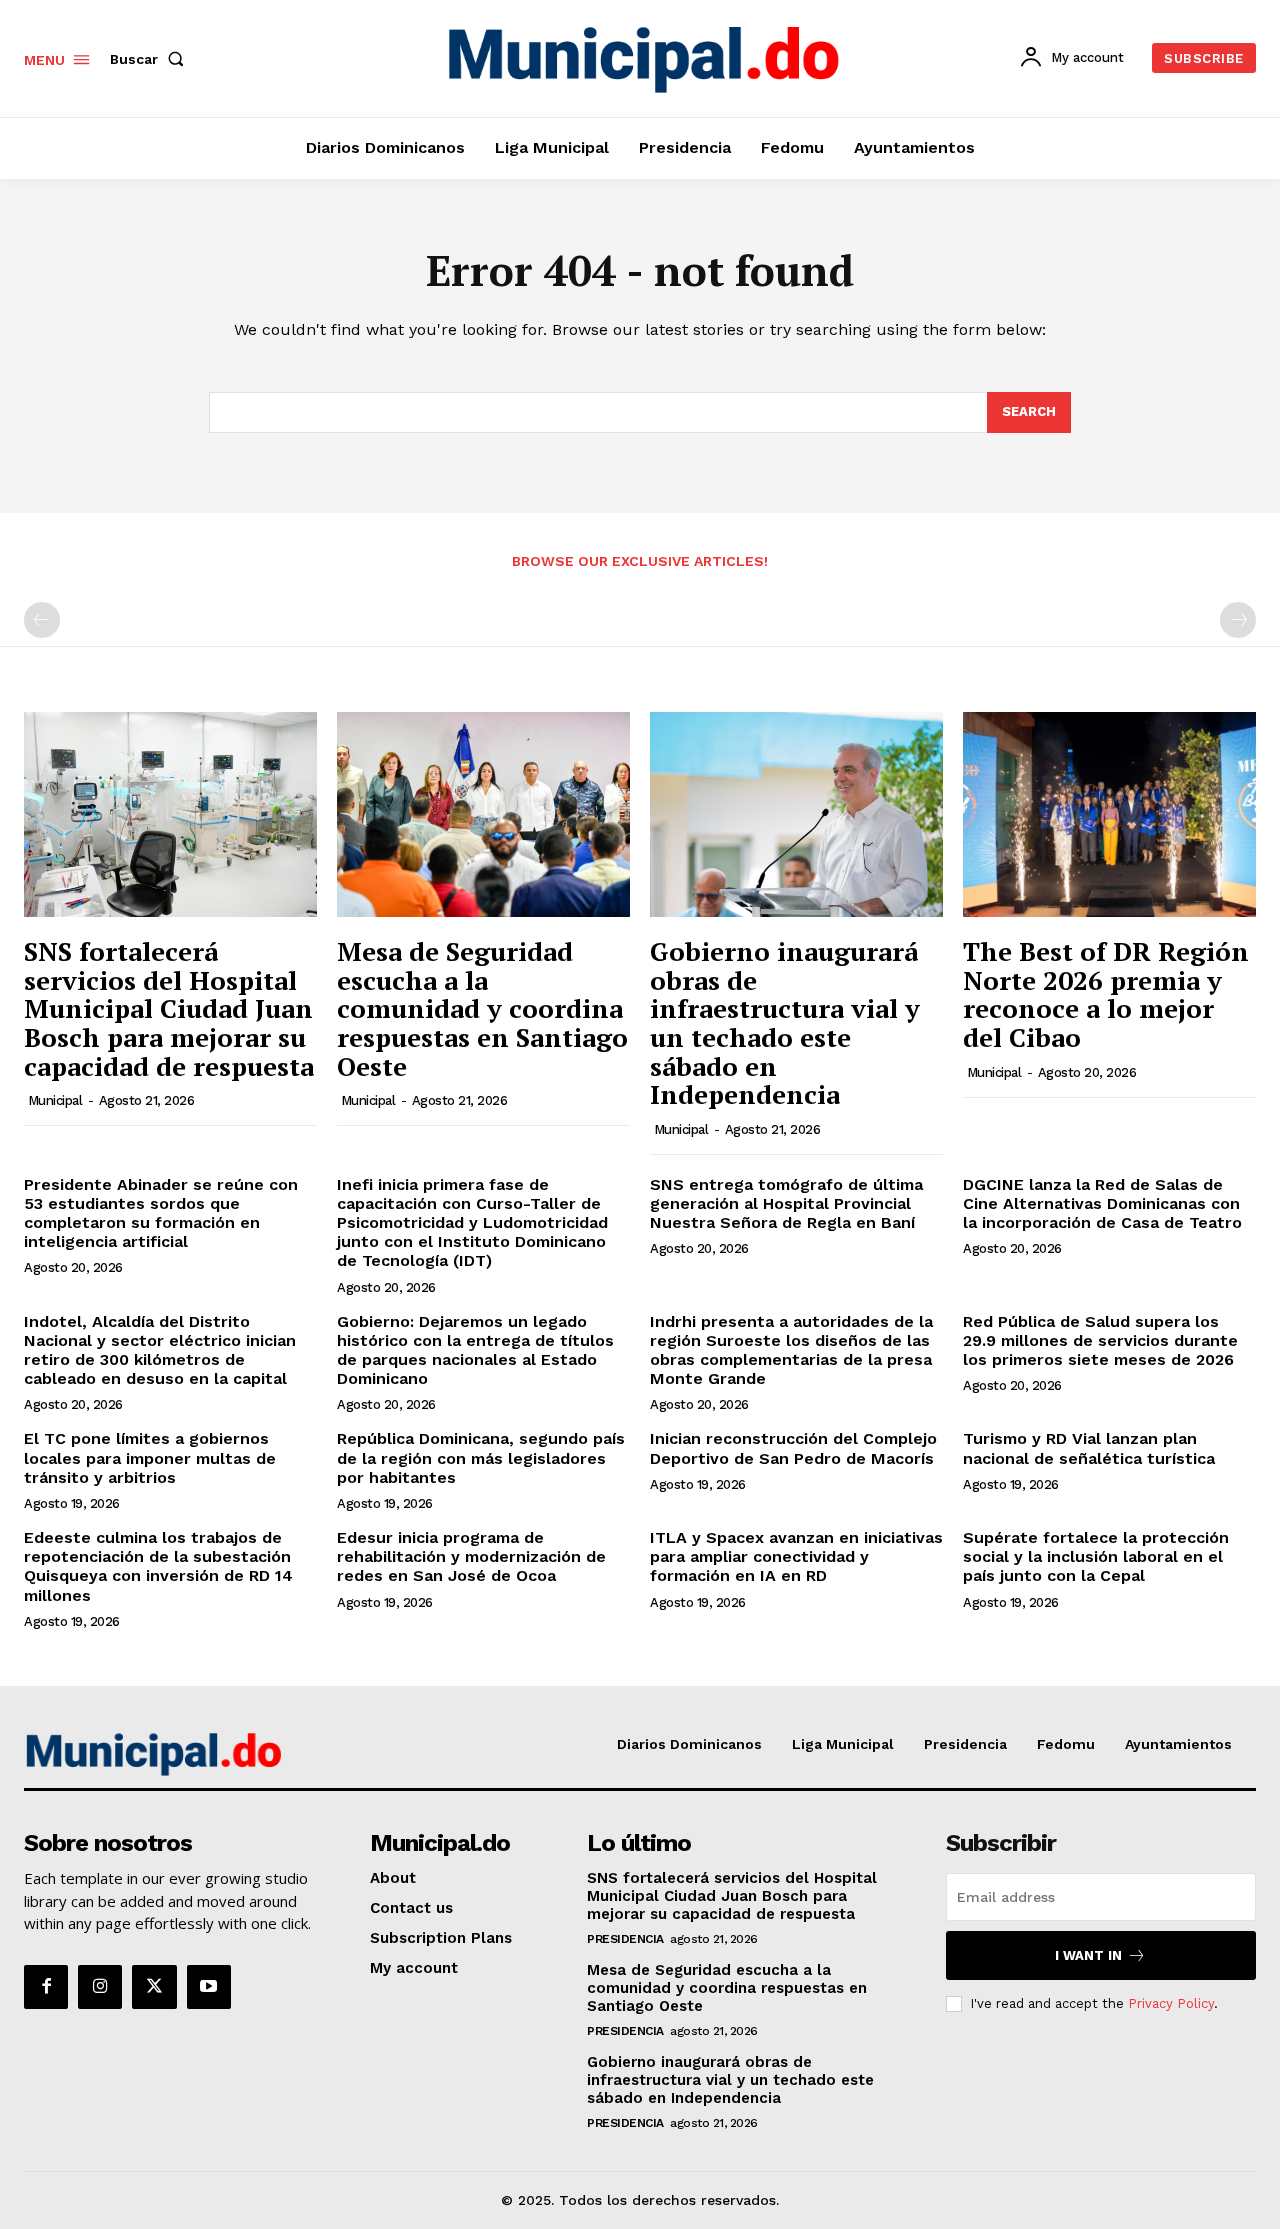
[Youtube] (209, 1987)
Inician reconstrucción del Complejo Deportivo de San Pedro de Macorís (793, 1448)
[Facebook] (46, 1987)
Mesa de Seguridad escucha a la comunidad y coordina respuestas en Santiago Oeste (482, 1008)
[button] (151, 59)
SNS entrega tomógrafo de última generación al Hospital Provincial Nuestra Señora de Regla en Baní (786, 1203)
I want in (1088, 1955)
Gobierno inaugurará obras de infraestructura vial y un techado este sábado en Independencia (785, 1022)
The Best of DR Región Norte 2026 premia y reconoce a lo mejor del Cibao (1106, 994)
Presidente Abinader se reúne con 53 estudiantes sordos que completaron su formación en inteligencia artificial (161, 1213)
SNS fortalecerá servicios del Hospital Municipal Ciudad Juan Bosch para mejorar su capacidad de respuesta (169, 1008)
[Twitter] (154, 1987)
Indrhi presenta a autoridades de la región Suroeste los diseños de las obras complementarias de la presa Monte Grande (791, 1350)
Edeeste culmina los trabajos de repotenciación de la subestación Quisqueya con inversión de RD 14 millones (158, 1566)
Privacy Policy (1171, 2003)
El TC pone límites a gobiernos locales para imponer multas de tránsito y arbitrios (150, 1457)
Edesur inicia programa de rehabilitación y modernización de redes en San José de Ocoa (471, 1556)
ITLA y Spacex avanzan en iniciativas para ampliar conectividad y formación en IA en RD (796, 1556)
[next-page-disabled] (1238, 620)
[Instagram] (100, 1987)
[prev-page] (42, 620)
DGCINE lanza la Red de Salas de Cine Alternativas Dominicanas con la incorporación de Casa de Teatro (1102, 1203)
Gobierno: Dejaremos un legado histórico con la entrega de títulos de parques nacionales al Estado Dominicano (475, 1350)
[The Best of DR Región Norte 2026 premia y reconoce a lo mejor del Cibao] (1109, 814)
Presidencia (625, 1939)
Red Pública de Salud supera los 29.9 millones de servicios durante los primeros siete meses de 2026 (1100, 1340)
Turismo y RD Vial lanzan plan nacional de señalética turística (1089, 1448)
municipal (55, 1100)
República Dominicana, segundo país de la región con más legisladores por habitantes (481, 1457)
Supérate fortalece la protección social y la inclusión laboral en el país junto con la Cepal (1096, 1556)
